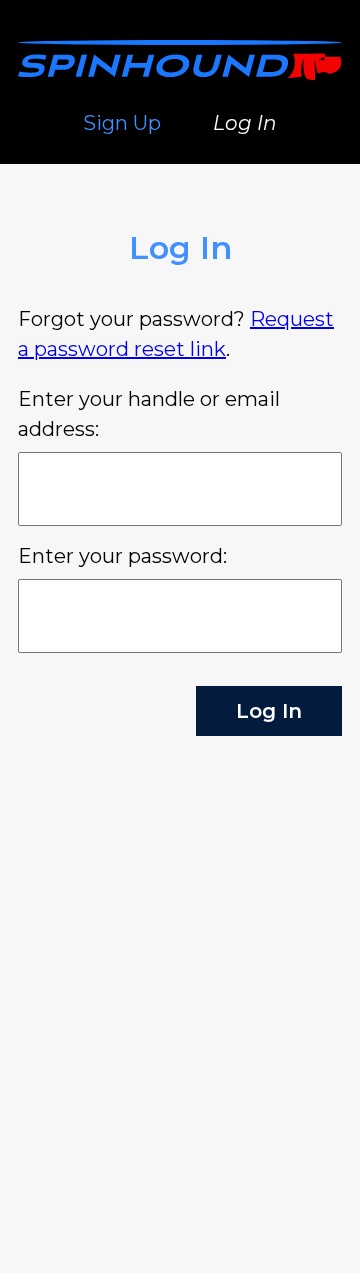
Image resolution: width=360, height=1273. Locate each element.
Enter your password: (122, 556)
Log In (245, 123)
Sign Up (122, 123)
